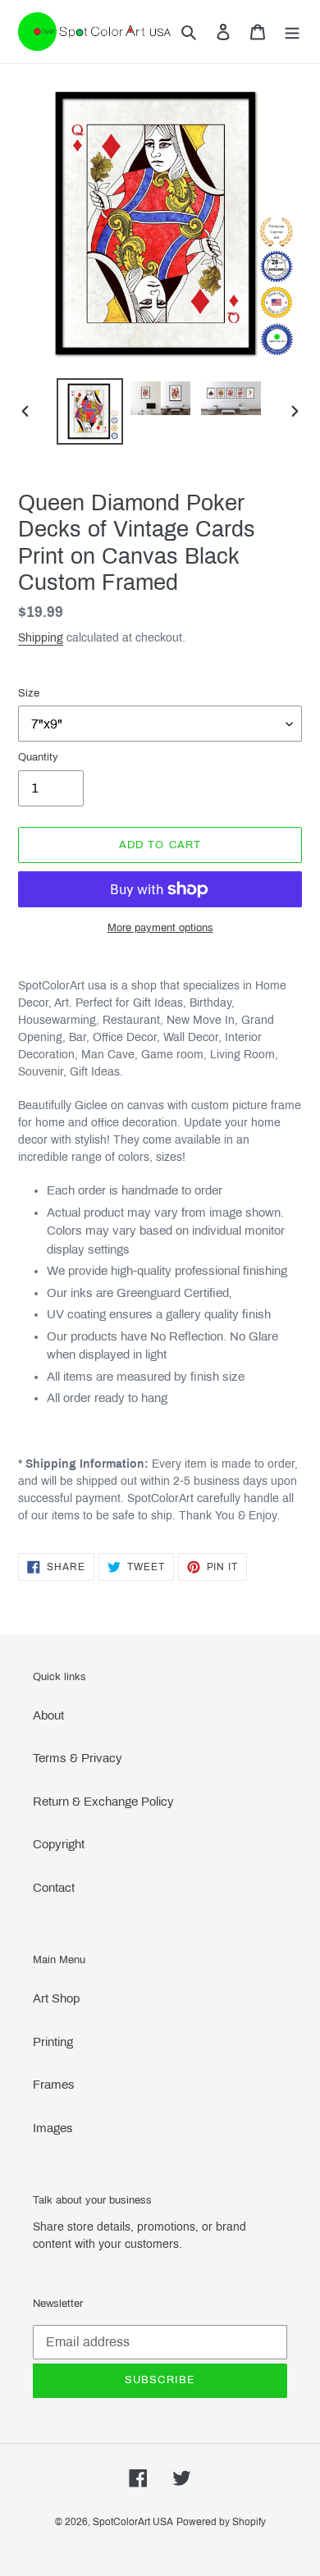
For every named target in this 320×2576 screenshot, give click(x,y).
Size (29, 693)
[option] (90, 411)
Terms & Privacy (78, 1758)
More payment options (160, 928)
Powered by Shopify (221, 2522)
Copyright (59, 1844)
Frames (54, 2085)
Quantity (38, 757)
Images (53, 2128)
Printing (53, 2042)
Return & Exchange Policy (103, 1802)
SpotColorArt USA (133, 2522)
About (48, 1715)
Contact (54, 1888)
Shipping (41, 638)
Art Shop (56, 1998)
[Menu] (292, 32)
